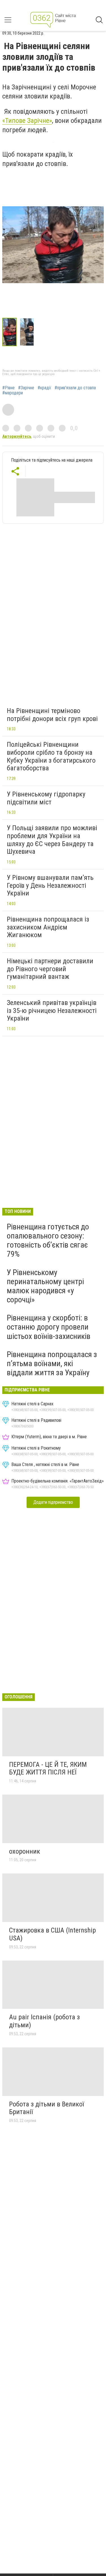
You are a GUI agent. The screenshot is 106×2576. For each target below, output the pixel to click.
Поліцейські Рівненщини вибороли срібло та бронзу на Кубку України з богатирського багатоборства (51, 756)
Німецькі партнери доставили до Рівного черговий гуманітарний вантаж (50, 969)
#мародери (13, 393)
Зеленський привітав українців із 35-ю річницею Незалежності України (52, 1011)
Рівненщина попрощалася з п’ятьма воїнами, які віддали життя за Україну (52, 1363)
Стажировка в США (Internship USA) (52, 1934)
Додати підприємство (53, 1502)
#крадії (44, 388)
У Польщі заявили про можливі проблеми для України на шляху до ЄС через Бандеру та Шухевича (52, 840)
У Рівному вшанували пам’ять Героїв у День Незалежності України (50, 885)
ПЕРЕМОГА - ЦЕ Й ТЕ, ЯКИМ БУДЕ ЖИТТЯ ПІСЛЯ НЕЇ (48, 1768)
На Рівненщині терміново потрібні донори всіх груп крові (52, 715)
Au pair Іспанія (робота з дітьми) (44, 2021)
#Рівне (8, 388)
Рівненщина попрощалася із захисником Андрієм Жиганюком (48, 927)
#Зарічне (26, 388)
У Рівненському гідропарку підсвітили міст (46, 798)
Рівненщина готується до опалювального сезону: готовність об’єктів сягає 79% (48, 1240)
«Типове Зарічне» (27, 121)
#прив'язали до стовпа (75, 388)
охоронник (25, 1851)
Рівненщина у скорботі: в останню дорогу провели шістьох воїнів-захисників (49, 1327)
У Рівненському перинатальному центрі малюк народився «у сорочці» (45, 1286)
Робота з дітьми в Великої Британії (46, 2108)
